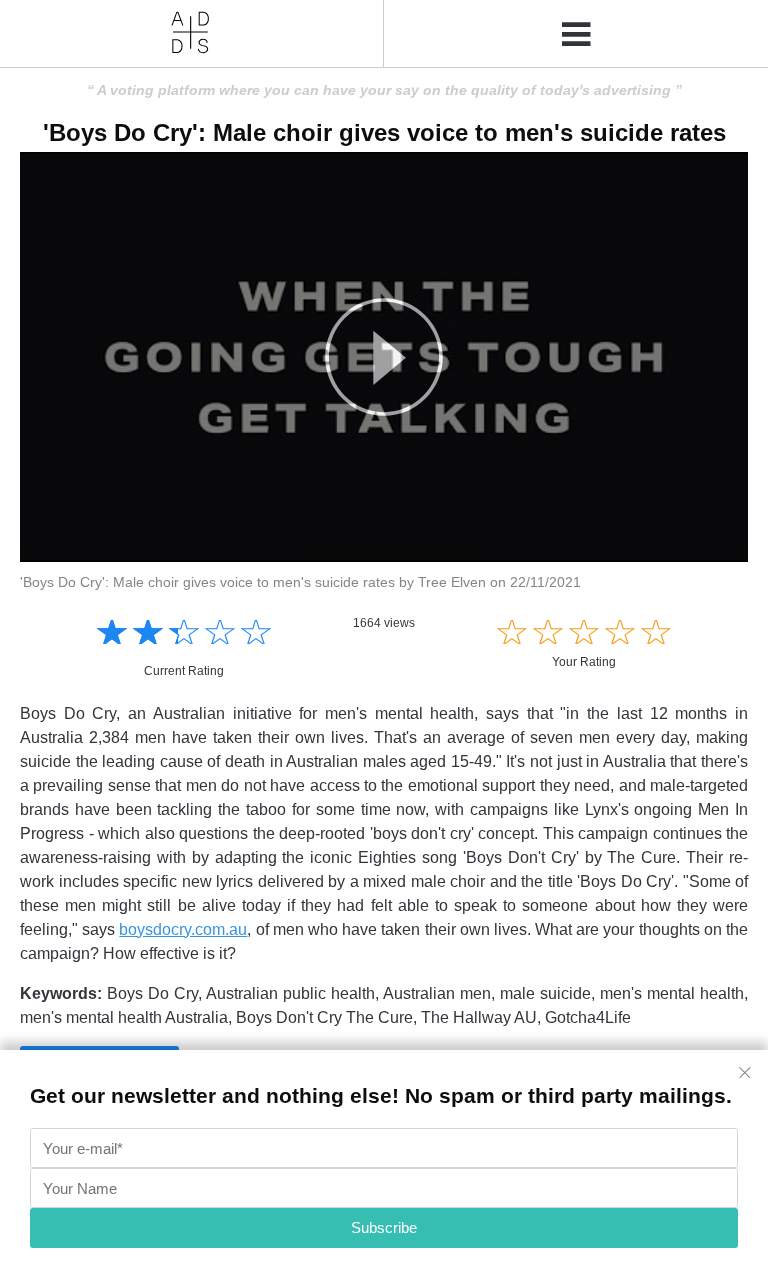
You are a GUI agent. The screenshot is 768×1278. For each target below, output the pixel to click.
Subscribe (384, 1227)
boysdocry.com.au (183, 929)
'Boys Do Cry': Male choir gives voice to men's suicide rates (384, 132)
